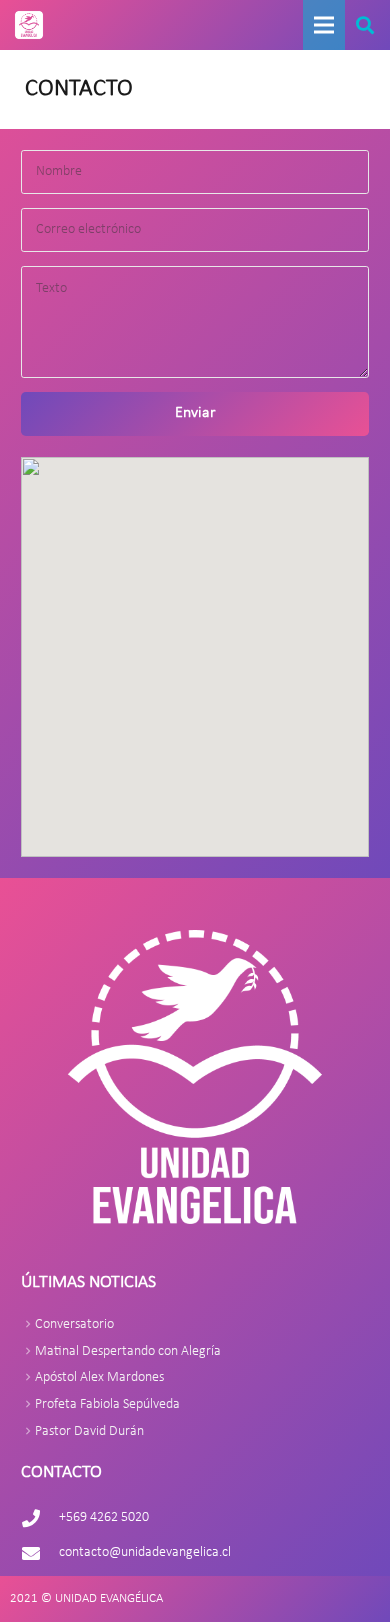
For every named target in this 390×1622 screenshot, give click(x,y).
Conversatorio (74, 1324)
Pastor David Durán (89, 1431)
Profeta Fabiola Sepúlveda (107, 1404)
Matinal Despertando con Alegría (128, 1351)
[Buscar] (365, 25)
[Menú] (324, 25)
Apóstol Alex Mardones (99, 1377)
